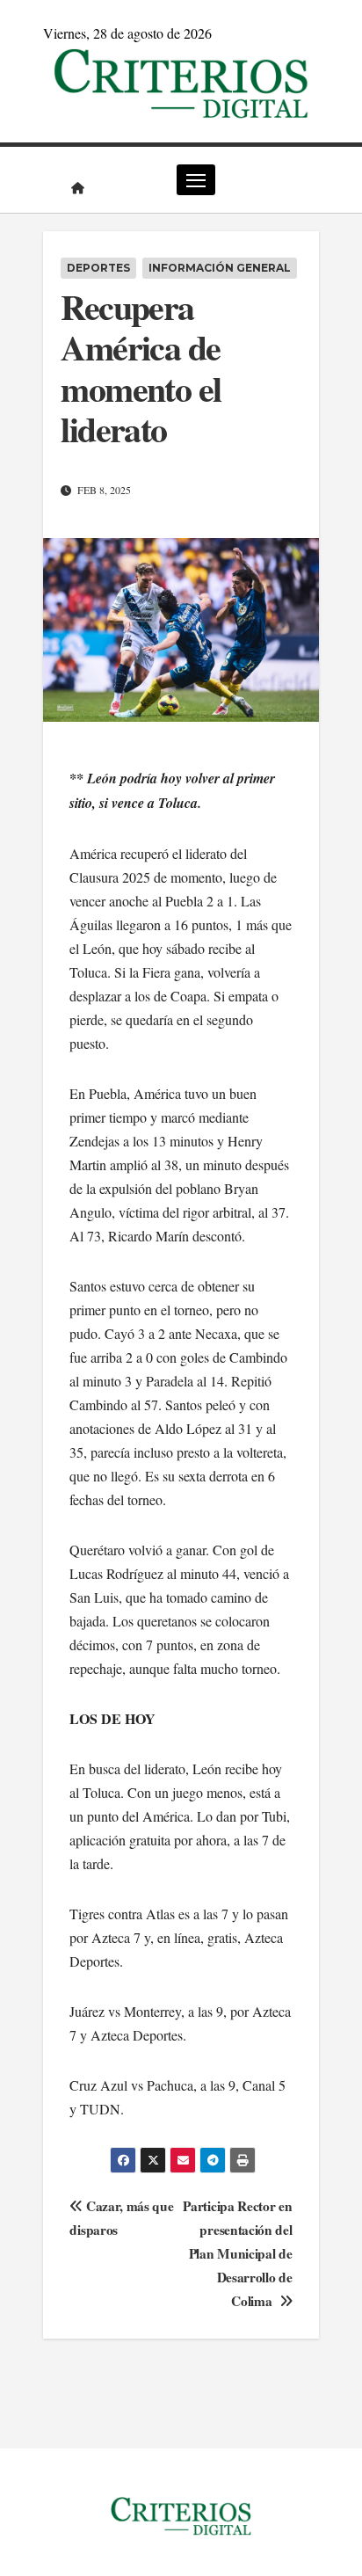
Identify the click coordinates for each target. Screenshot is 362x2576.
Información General (220, 268)
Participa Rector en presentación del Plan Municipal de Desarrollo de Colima (237, 2253)
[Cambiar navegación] (196, 180)
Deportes (98, 268)
